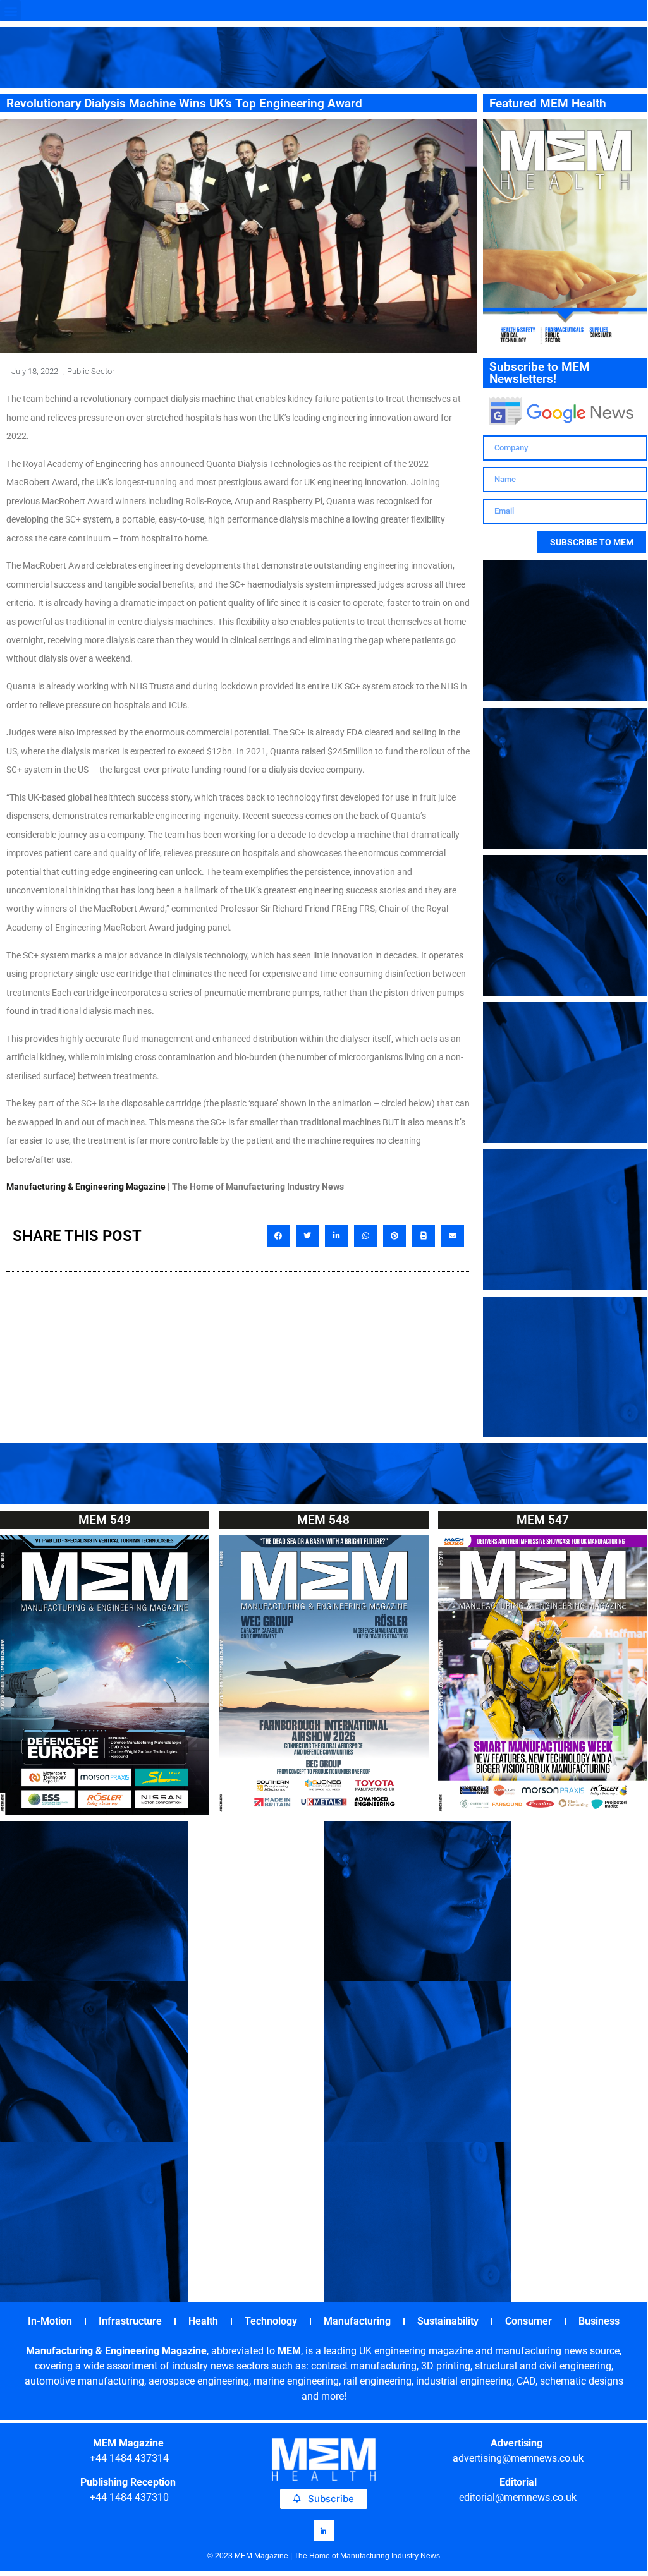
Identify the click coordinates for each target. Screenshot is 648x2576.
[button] (10, 10)
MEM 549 (105, 1520)
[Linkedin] (324, 2531)
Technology (271, 2321)
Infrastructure (130, 2321)
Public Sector (91, 371)
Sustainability (448, 2321)
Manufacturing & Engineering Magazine (86, 1187)
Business (599, 2321)
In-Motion (50, 2321)
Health (203, 2321)
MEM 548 (323, 1520)
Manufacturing (357, 2321)
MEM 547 (543, 1520)
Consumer (529, 2321)
